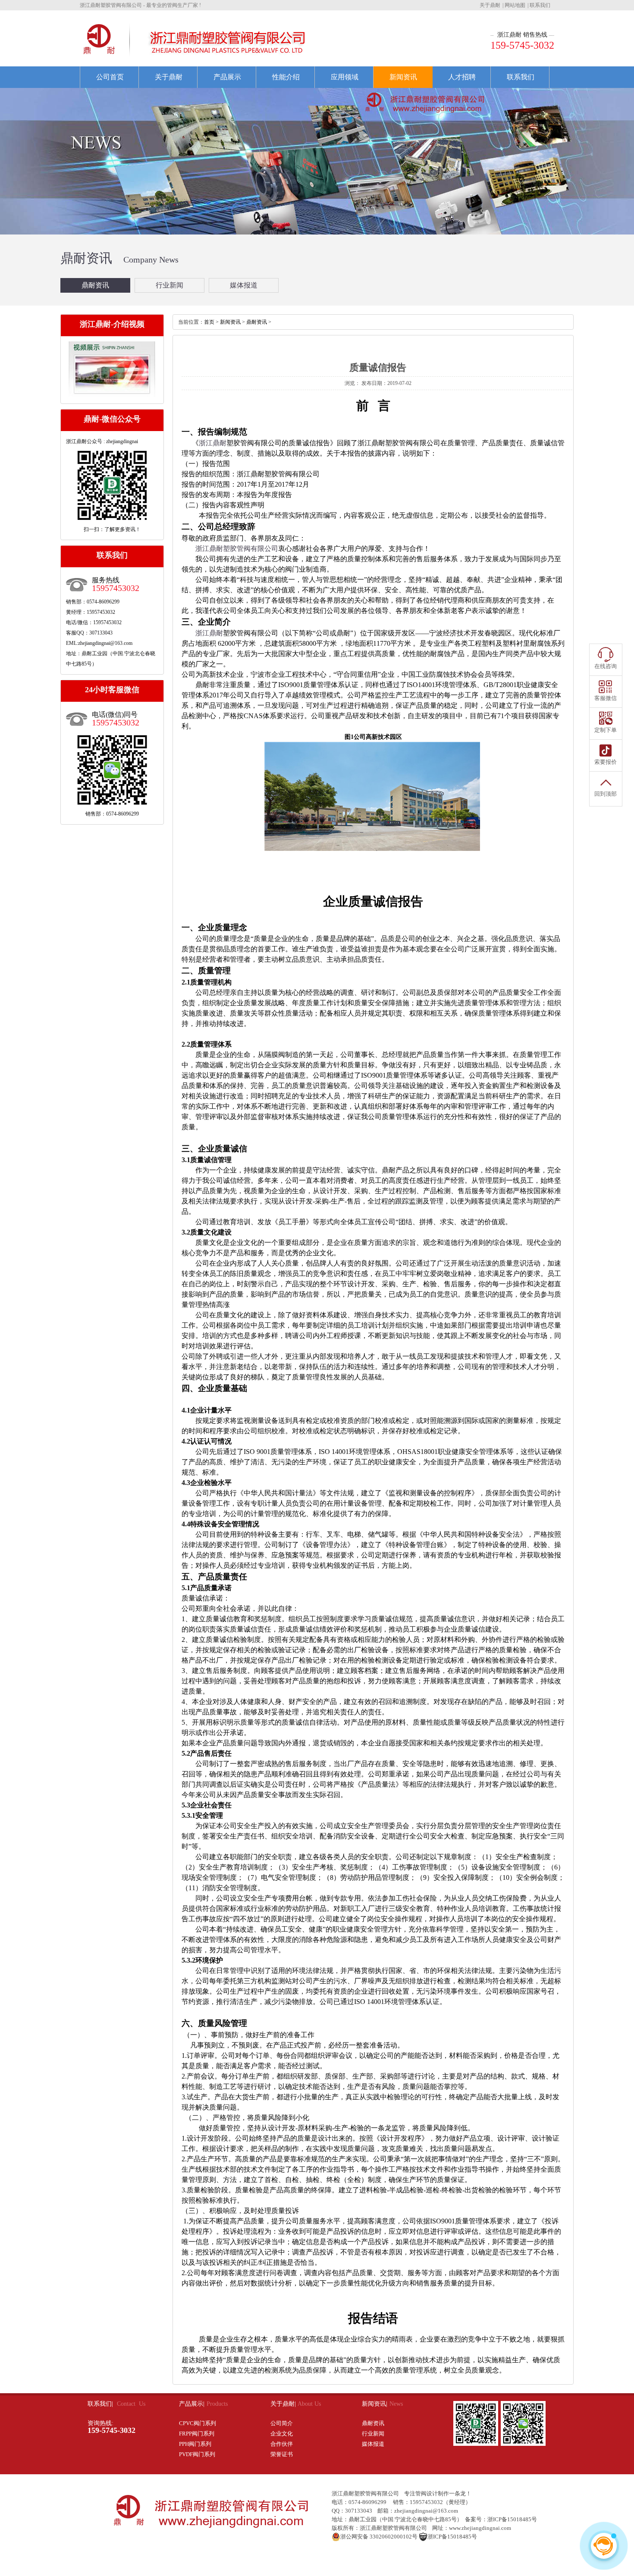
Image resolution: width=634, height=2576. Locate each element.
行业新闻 (169, 285)
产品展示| (192, 2404)
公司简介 (282, 2423)
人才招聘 (462, 77)
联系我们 (540, 5)
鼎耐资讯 (95, 285)
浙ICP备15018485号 (512, 2519)
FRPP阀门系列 (197, 2434)
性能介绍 (286, 77)
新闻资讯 (403, 77)
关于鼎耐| (284, 2404)
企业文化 (282, 2434)
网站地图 (515, 5)
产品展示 (227, 77)
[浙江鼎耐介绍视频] (112, 393)
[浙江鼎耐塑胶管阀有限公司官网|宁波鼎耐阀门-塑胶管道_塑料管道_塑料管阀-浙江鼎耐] (99, 55)
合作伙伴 (282, 2444)
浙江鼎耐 (213, 443)
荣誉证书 (282, 2454)
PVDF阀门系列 (197, 2454)
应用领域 (345, 77)
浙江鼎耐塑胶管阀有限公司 (365, 2493)
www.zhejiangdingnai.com (480, 2528)
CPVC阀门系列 (198, 2423)
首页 (209, 322)
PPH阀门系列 (195, 2444)
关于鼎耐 (490, 5)
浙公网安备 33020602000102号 (379, 2537)
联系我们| (101, 2404)
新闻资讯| (375, 2404)
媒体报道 (244, 285)
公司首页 (110, 77)
